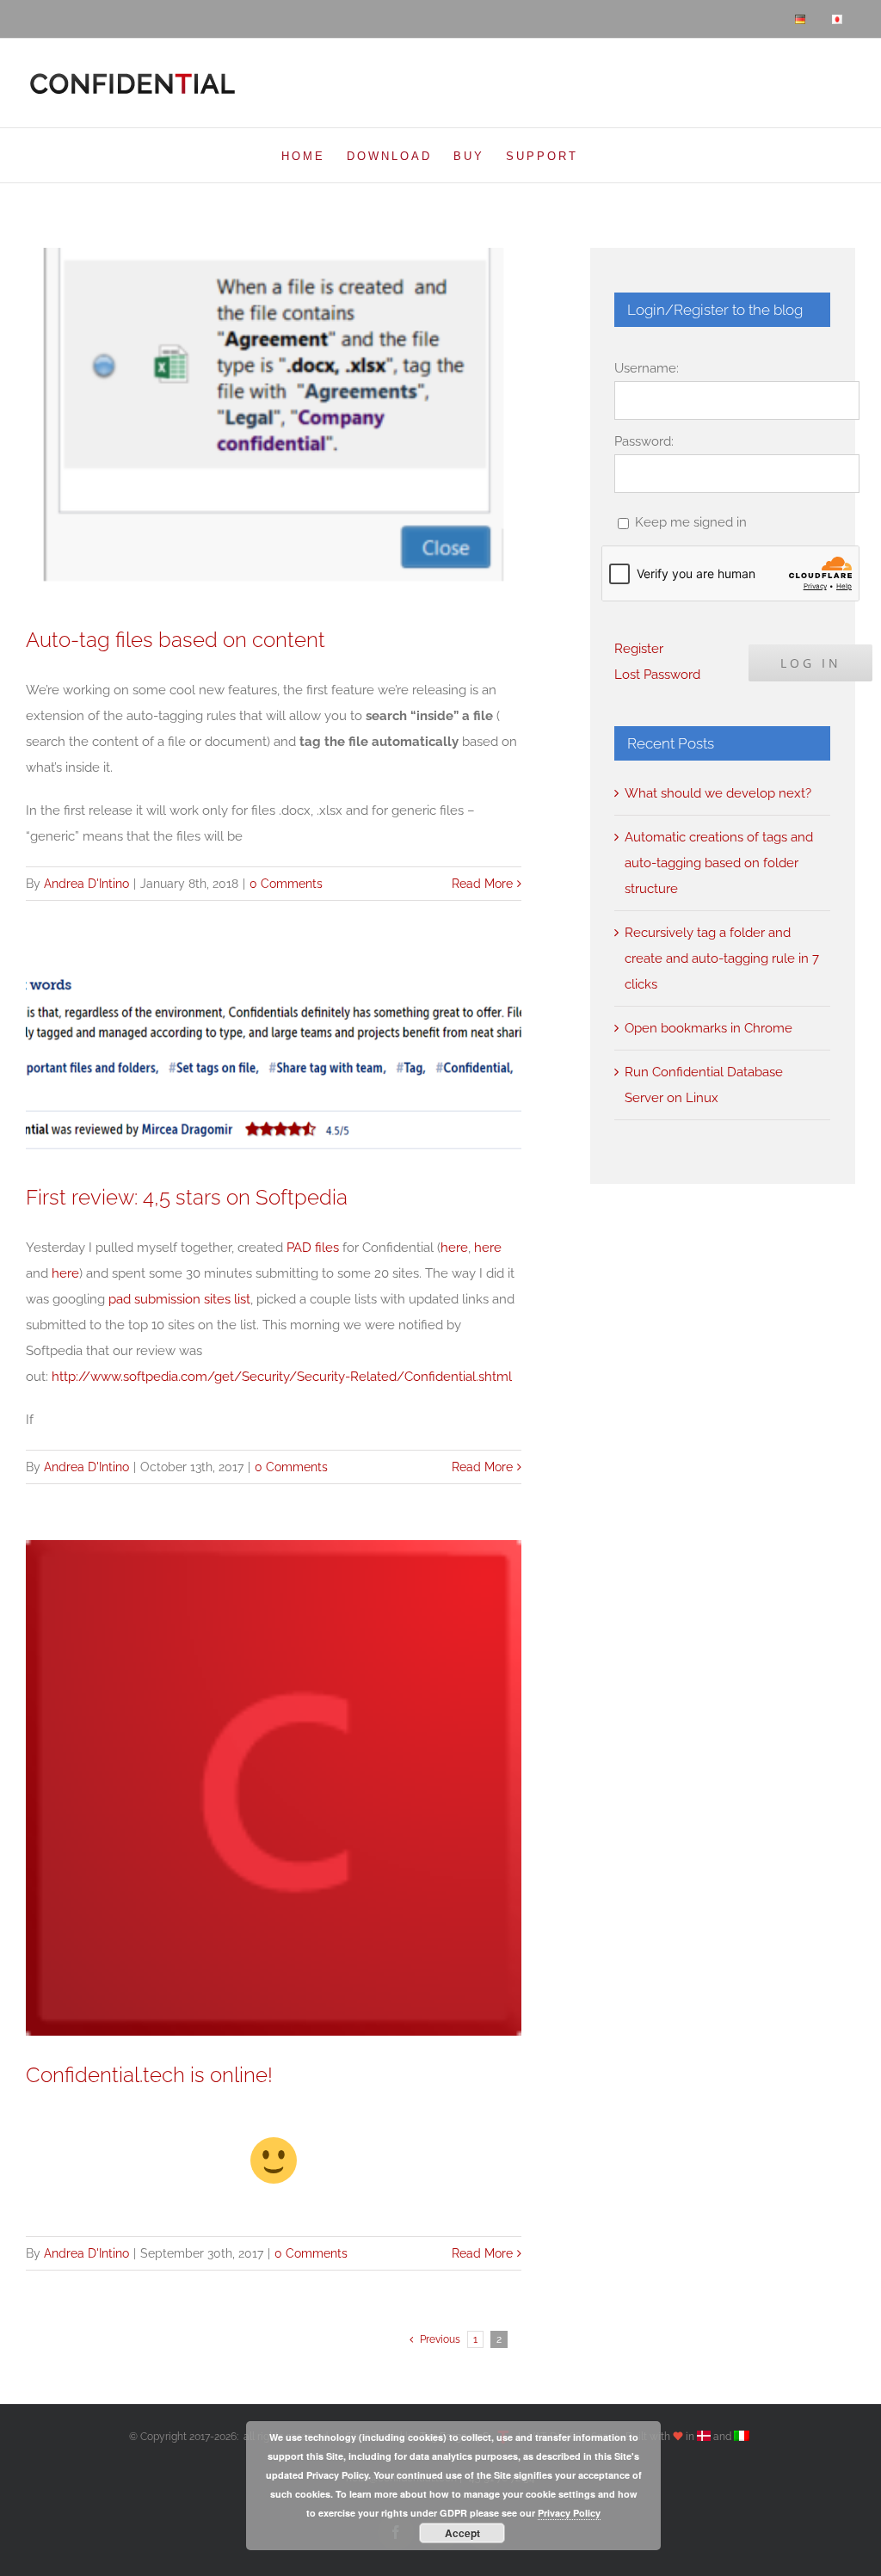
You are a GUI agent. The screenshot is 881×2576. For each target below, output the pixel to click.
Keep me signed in (691, 522)
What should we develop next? (718, 793)
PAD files (313, 1248)
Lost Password (657, 675)
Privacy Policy (569, 2513)
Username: (647, 368)
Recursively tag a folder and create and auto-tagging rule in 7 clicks (722, 958)
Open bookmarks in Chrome (708, 1028)
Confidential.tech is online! (149, 2075)
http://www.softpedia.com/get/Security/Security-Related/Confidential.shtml (282, 1377)
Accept (462, 2533)
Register (639, 649)
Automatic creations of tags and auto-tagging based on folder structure (719, 863)
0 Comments (286, 884)
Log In (811, 663)
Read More (482, 884)
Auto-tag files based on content (176, 640)
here (454, 1248)
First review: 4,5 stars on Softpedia (187, 1198)
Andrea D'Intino (86, 884)
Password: (644, 441)
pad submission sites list (179, 1299)
